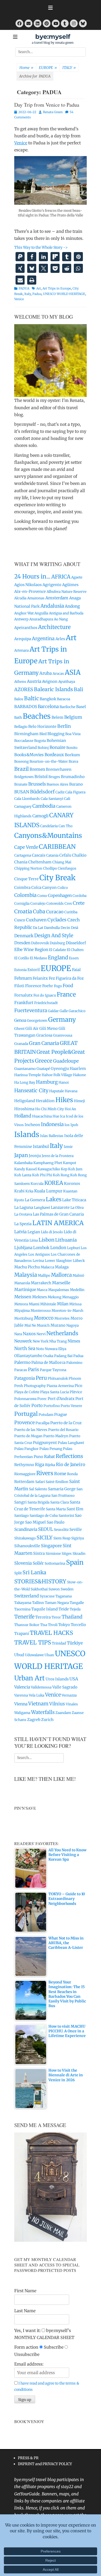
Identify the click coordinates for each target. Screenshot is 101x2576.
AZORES (24, 689)
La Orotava (23, 1214)
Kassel (31, 1169)
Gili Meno (49, 1028)
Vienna (21, 1704)
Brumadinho (73, 777)
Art (39, 288)
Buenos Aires (57, 784)
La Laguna (24, 1207)
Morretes (62, 1318)
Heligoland (25, 1101)
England (58, 958)
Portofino (52, 1406)
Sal (31, 1489)
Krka (29, 1191)
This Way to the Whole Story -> (41, 247)
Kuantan (70, 1191)
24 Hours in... (32, 576)
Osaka (48, 1356)
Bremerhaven (59, 769)
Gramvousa (63, 1035)
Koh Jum (75, 1169)
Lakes (54, 1199)
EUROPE (48, 68)
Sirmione (53, 1554)
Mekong (55, 1297)
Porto (37, 1405)
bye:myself (53, 37)
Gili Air (32, 1028)
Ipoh (74, 1125)
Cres (68, 904)
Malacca (47, 1267)
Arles (60, 639)
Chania (21, 862)
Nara (18, 1334)
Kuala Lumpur (48, 1191)
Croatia (23, 911)
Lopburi (74, 1248)
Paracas (21, 1370)
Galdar (53, 1011)
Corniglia (22, 904)
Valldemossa (41, 1687)
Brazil (21, 769)
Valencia (22, 1687)
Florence (33, 986)
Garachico (77, 1011)
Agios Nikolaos (28, 585)
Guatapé (43, 1069)
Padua (37, 294)
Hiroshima (24, 1109)
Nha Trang (58, 1341)
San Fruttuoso (63, 1496)
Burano (76, 784)
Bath (18, 718)
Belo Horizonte (42, 726)
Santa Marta (56, 1509)
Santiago (21, 1516)
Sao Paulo (56, 1522)
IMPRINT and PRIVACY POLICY (45, 2464)
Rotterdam (24, 1482)
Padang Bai (63, 1356)
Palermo (22, 1362)
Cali (67, 799)
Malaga (62, 1267)
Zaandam (63, 1713)
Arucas (58, 674)
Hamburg (47, 1082)
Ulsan (49, 1655)
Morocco (44, 1318)
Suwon (54, 1589)
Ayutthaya (67, 682)
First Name (25, 2291)
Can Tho (66, 826)
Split (18, 1573)
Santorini (66, 1516)
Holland (23, 1116)
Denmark (24, 936)
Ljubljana (23, 1248)
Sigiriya (78, 1538)
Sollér (38, 1563)
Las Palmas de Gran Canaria (58, 1214)
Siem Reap (62, 1538)
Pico (78, 1386)
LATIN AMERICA (58, 1223)
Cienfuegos (67, 868)
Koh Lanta (23, 1175)
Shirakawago (25, 1538)
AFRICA (61, 577)
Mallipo (44, 1276)
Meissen (23, 1297)
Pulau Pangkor (26, 1449)
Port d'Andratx (61, 1399)
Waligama (22, 1713)
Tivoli (53, 1625)
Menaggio (70, 1297)
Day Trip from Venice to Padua (47, 105)
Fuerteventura (31, 1010)
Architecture (54, 627)
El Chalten (75, 950)
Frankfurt (24, 1003)
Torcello (78, 1625)
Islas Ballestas (52, 1136)
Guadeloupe (66, 1061)
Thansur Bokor (27, 1625)
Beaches (37, 716)
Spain (75, 1562)
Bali (78, 689)
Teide (64, 1609)
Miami (34, 1304)
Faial (76, 970)
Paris (34, 1370)
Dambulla (52, 928)
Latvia (20, 1232)
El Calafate (57, 950)
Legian (34, 1232)
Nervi (41, 1334)
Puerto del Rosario (63, 1430)
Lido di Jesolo (52, 1232)
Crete (79, 903)
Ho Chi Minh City (50, 1109)
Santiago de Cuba (44, 1516)
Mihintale (48, 1304)
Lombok (41, 1248)
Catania (52, 855)
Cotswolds (55, 904)
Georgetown (37, 1021)
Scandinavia (26, 1529)
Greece (44, 1061)
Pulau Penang (51, 1449)
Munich (43, 1325)
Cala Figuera (75, 792)
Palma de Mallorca (48, 1362)
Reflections (69, 1456)
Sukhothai (39, 1589)
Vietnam (38, 1704)
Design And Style (54, 935)
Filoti (19, 986)
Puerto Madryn (56, 1436)
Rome (60, 1474)
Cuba (39, 911)
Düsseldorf (76, 943)
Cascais (39, 855)
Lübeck (79, 1261)
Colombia (25, 895)
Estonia (20, 970)
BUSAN (22, 792)
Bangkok (48, 699)
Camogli (40, 816)
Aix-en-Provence (30, 591)
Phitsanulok (58, 1379)
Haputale (57, 1091)
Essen (74, 958)
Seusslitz (61, 1530)
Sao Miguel (35, 1522)
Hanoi (64, 1083)
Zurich (47, 1720)
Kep (64, 1169)
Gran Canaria (44, 1043)
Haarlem (78, 1068)
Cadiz (60, 792)
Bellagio (21, 727)
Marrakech (41, 1283)
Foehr (48, 986)
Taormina (22, 1609)
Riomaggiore (25, 1474)
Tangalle (77, 1603)
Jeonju (35, 1156)
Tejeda (75, 1609)
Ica (63, 1116)
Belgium (73, 717)
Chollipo (50, 868)
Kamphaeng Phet (48, 1163)
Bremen (37, 769)
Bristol (41, 777)
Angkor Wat (24, 613)
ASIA (73, 672)
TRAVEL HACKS (51, 1633)
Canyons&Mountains (48, 836)
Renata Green (53, 112)
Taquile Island (45, 1609)
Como (42, 896)
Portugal (26, 1414)
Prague (61, 1414)
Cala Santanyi (52, 799)
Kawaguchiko (49, 1169)
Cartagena (23, 855)
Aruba (46, 673)
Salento (41, 1489)
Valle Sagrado (65, 1687)
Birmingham (26, 734)
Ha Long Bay (25, 1083)
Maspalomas (59, 1290)
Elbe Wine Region (31, 950)
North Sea (25, 1348)
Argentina (43, 638)
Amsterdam (57, 598)
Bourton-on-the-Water (49, 762)
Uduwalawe (34, 1655)
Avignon (50, 681)
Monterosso (41, 1311)
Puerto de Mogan (28, 1436)
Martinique (25, 1290)
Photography (35, 1386)
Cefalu (65, 855)
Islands (27, 1135)
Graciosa (44, 1035)
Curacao (55, 912)
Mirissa (75, 1304)
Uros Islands (57, 1679)
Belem (57, 717)
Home (26, 68)
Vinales (72, 1704)
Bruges (54, 777)
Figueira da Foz (70, 978)
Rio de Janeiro (71, 1464)
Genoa (20, 1020)
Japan (21, 1155)
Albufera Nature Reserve (67, 592)
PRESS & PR (28, 2458)
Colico (63, 888)
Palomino (74, 1363)
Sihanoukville (27, 1546)
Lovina (38, 1261)
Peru (41, 1378)
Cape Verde (26, 847)
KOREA (54, 1183)
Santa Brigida (38, 1502)
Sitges (67, 1554)
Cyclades (57, 920)
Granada (21, 1044)
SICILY (45, 1538)
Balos (19, 699)
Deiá (75, 928)
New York (41, 1341)
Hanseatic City (31, 1090)
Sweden (67, 1589)
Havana (71, 1091)
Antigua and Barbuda (66, 613)
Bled (43, 734)
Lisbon (46, 1240)
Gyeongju (60, 1068)
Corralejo (38, 904)
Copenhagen (60, 895)
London (58, 1248)
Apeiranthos (26, 628)
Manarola (22, 1283)
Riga (40, 1464)
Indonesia (52, 1124)
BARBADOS (26, 707)
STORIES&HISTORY (40, 1581)
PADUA (24, 288)
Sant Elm (75, 1509)
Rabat (49, 1457)
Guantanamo (25, 1069)
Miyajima (22, 1311)
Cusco (20, 920)
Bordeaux (54, 755)
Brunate (21, 784)
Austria (34, 681)
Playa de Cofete (27, 1392)
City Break (57, 878)
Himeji (79, 1101)
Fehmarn (23, 978)
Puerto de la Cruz (66, 1423)
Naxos (29, 1334)
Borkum (72, 755)
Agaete (77, 577)
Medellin (77, 1290)
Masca (42, 1290)
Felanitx (40, 978)
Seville (76, 1529)
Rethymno (24, 1465)
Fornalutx (23, 995)
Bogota (40, 741)
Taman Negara (57, 1603)
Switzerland (27, 1596)
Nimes (74, 1341)
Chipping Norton (28, 868)
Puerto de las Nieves (31, 1430)
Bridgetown (24, 777)
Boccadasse (24, 741)
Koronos (72, 1183)
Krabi (19, 1191)
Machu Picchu (27, 1267)
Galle (64, 1011)
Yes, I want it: (27, 2330)
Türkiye (75, 1643)
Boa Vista (73, 734)
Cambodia (44, 806)
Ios (67, 1125)
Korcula (37, 1184)
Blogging (56, 734)
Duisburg (57, 943)
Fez (52, 978)
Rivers (45, 1473)
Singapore (51, 1546)
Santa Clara (60, 1502)
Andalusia (52, 606)
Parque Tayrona (53, 1370)
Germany (62, 1020)
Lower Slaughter (58, 1261)
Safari (40, 1482)
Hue (56, 1116)
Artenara (21, 650)
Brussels (37, 784)
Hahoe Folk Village (57, 1075)
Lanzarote (60, 1207)
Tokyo (64, 1625)
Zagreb (34, 1720)
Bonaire (57, 747)
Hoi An (70, 1109)
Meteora (21, 1304)
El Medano (38, 958)
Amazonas (36, 598)
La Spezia (23, 1224)
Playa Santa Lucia (55, 1392)
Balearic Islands (53, 689)
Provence (24, 1422)
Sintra (39, 1553)
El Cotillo (22, 958)
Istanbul (41, 1146)
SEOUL (46, 1529)
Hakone (80, 1075)
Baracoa (64, 699)
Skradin (79, 1554)
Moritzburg (24, 1318)
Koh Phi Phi (42, 1175)
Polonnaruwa (25, 1399)
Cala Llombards (27, 799)
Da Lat (38, 928)
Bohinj (43, 748)
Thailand (72, 1617)
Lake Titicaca (74, 1200)
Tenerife (24, 1617)
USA (74, 1679)
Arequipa (23, 639)
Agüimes (70, 585)
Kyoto (19, 1200)
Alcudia (20, 598)
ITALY (69, 68)
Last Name (25, 2311)
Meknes (39, 1297)
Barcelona (48, 706)
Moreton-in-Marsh (67, 1311)
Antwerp (21, 619)
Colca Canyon (44, 887)
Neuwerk (23, 1341)
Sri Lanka (34, 1572)
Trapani (22, 1633)
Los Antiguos (39, 1254)
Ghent (19, 1029)
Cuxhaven (36, 920)
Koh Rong (61, 1175)
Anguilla (41, 613)
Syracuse (47, 1596)
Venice (21, 143)
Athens (20, 682)
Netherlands (62, 1333)
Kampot (70, 1163)
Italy (28, 294)
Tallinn (38, 1603)
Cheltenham (40, 862)
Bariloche (67, 707)
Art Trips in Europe (57, 288)
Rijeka (50, 1465)
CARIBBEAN (57, 847)
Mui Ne (30, 1325)
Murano (58, 1325)
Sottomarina (55, 1563)
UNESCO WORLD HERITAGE (64, 294)
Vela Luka (37, 1695)
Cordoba (80, 896)
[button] (20, 257)
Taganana (64, 1596)
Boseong (21, 762)
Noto (40, 1349)
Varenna (21, 1695)
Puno (38, 1457)
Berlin (64, 726)
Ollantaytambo (28, 1356)
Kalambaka (23, 1163)
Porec (42, 1399)
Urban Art (30, 1678)
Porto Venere (71, 1406)
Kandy (20, 1169)
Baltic (31, 698)
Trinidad (59, 1643)
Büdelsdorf (42, 792)
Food (68, 986)
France (66, 994)
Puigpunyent (45, 1443)
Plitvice (76, 1392)
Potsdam (46, 1415)
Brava (73, 762)
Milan (63, 1304)
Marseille (61, 1283)
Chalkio (79, 855)
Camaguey (23, 807)
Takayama (23, 1603)
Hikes (64, 1100)
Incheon (32, 1125)
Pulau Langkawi (71, 1443)
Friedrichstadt (46, 1003)
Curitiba (71, 912)
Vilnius (57, 1704)
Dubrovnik (40, 943)
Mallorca (61, 1275)
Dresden (22, 943)
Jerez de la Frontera (58, 1156)
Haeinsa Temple (28, 1075)
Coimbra (22, 887)
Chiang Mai (62, 862)
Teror (56, 1617)
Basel (81, 707)
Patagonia (25, 1378)
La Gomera (35, 1200)
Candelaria (49, 826)
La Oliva (77, 1208)
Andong (72, 606)
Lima (34, 1240)
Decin (65, 928)
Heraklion (45, 1101)
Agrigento (52, 585)
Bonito (72, 748)
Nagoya (73, 1325)
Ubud (19, 1655)
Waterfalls (43, 1712)
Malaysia (26, 1275)
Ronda (72, 1474)
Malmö (78, 1276)
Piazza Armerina (60, 1386)
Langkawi (42, 1208)
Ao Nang (61, 619)
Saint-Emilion (57, 1482)
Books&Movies (29, 755)
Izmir (68, 1147)
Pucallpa (42, 1423)
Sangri (20, 1502)
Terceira (43, 1617)
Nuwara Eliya (56, 1349)
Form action (26, 2347)
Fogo (58, 986)
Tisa (44, 1625)
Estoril (34, 970)
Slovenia (23, 1563)
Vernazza (69, 1695)
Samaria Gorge (62, 1489)
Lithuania (66, 1240)
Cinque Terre (26, 879)
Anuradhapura (41, 619)
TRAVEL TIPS (33, 1642)
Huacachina (42, 1116)
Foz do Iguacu (45, 995)
